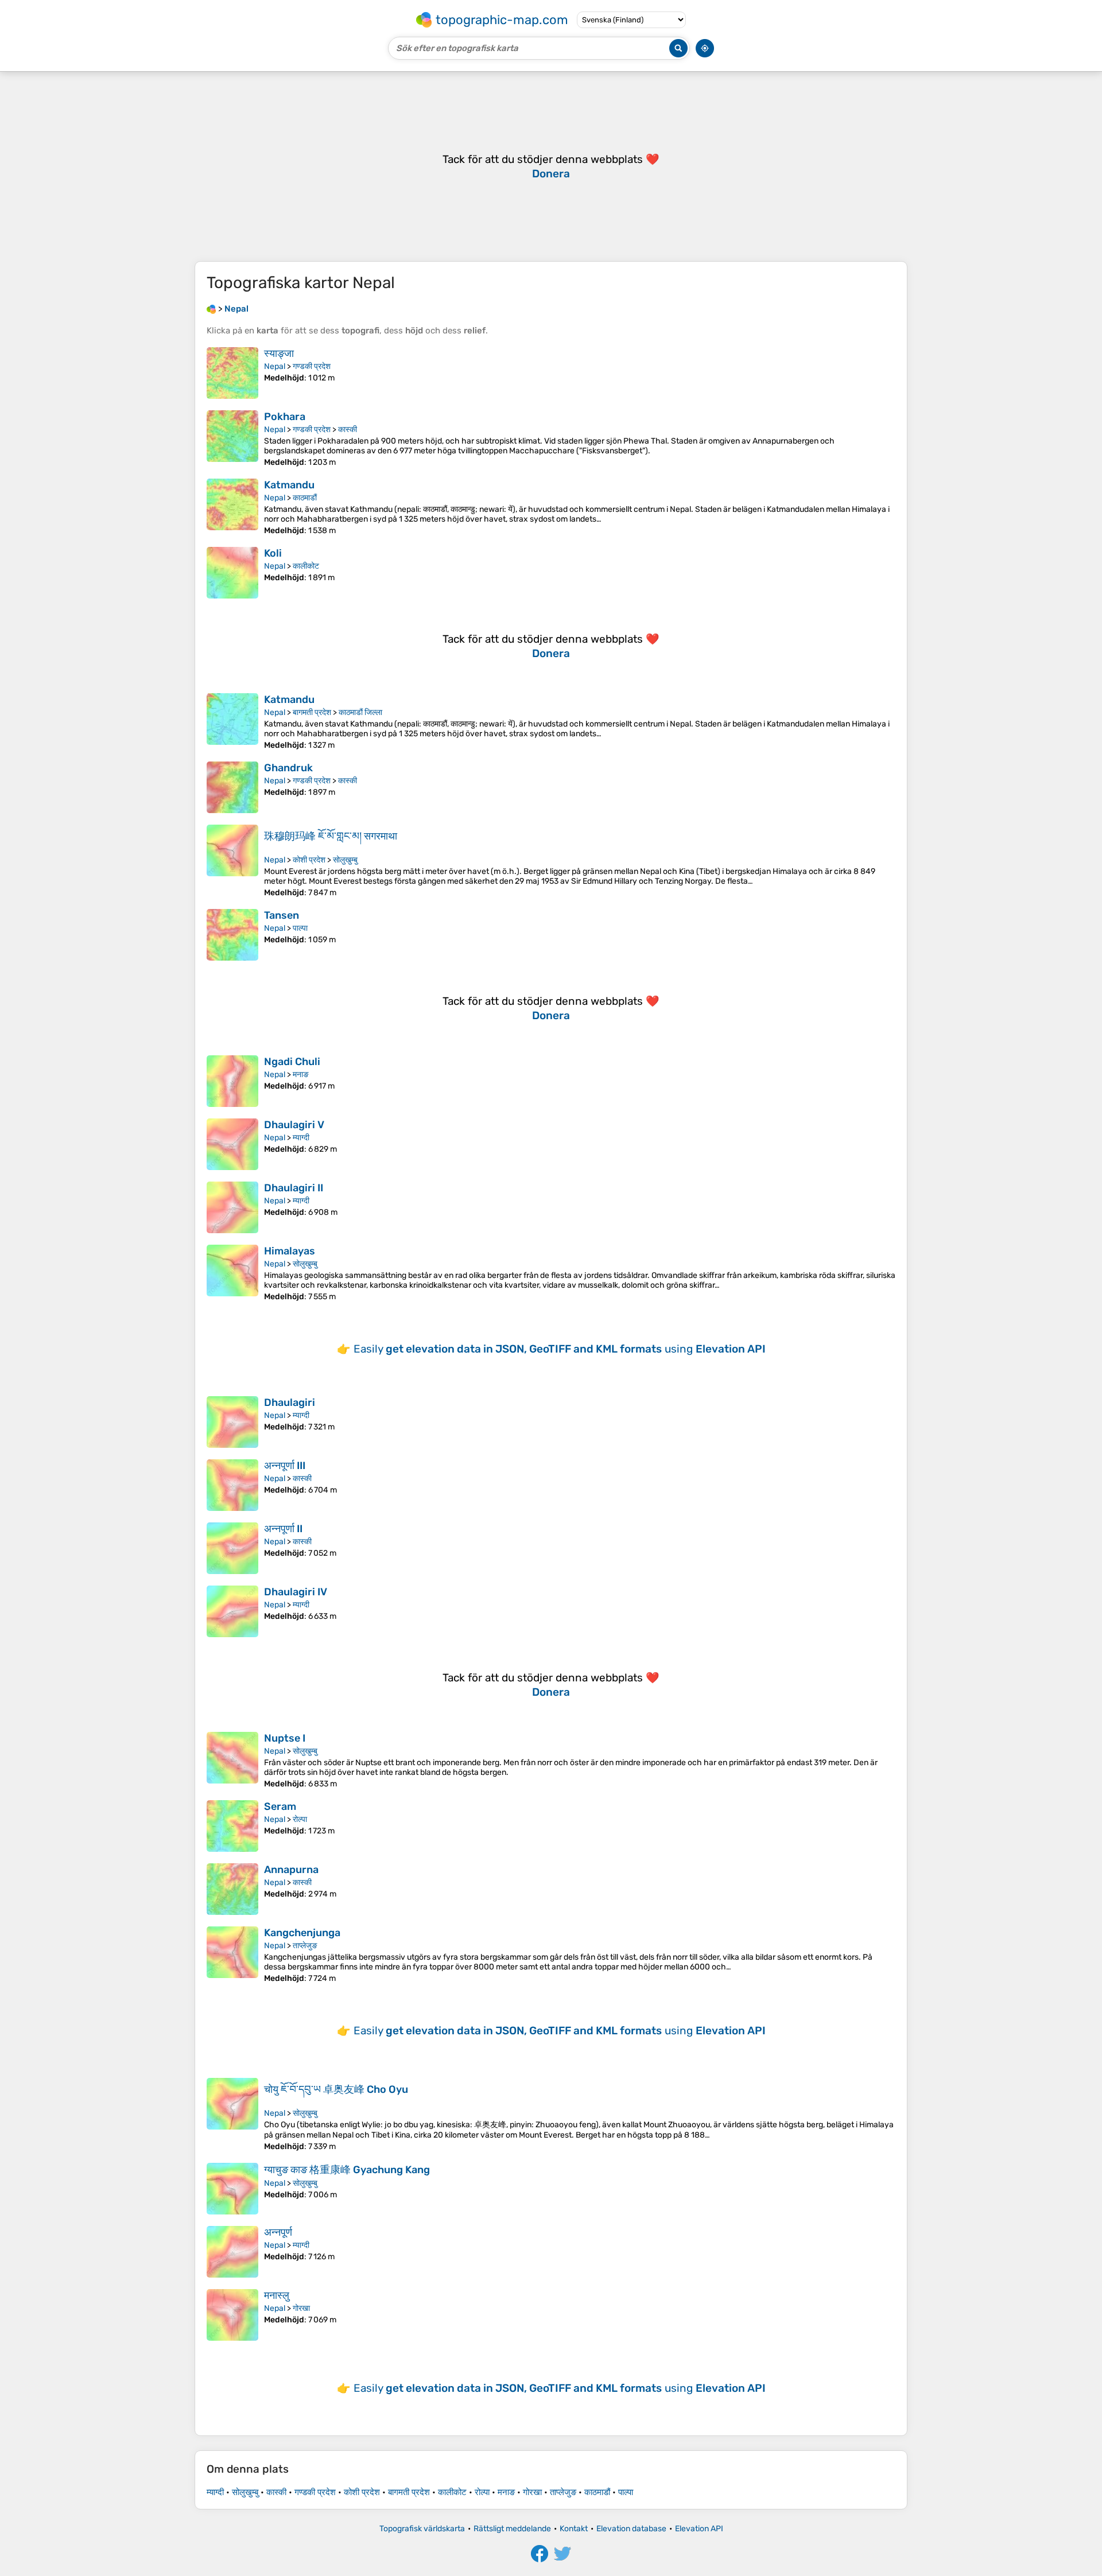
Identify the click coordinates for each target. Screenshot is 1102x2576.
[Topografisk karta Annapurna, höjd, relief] (232, 1889)
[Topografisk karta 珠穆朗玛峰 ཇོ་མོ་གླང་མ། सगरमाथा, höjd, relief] (232, 861)
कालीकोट (306, 566)
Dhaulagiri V (294, 1125)
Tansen (282, 915)
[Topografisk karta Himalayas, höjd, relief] (232, 1273)
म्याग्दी (301, 1138)
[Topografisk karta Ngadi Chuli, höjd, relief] (232, 1081)
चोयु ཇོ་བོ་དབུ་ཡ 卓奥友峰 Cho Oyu (336, 2089)
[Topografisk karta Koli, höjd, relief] (232, 573)
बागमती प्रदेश (312, 712)
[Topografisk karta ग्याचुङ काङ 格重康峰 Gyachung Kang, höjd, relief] (232, 2189)
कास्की (348, 430)
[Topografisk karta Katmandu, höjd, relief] (232, 507)
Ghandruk (288, 768)
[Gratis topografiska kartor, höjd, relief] (211, 309)
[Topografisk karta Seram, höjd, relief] (232, 1826)
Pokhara (285, 417)
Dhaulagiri (290, 1402)
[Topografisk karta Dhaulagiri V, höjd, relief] (232, 1144)
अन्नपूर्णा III (285, 1466)
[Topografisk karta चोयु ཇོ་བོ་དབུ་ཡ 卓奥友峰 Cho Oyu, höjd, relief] (232, 2115)
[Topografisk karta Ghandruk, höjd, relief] (232, 787)
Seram (280, 1806)
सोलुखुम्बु (345, 860)
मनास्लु (277, 2295)
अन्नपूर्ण (278, 2232)
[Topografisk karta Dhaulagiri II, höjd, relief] (232, 1207)
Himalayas (290, 1251)
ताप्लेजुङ (305, 1946)
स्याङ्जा (279, 353)
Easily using (560, 1349)
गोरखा (301, 2308)
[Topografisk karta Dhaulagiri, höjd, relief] (232, 1422)
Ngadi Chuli (292, 1062)
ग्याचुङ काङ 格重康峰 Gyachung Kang (347, 2170)
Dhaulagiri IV (296, 1592)
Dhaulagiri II (294, 1188)
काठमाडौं (305, 498)
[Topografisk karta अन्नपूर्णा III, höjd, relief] (232, 1485)
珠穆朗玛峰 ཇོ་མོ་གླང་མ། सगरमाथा (331, 836)
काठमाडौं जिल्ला (360, 712)
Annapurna (291, 1870)
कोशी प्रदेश (309, 860)
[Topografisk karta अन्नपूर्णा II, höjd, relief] (232, 1548)
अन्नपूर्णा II (283, 1529)
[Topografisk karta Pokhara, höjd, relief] (232, 439)
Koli (273, 553)
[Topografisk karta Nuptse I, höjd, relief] (232, 1760)
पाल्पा (300, 928)
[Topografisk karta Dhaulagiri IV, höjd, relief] (232, 1611)
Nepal (275, 366)
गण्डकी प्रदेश (312, 366)
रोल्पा (300, 1819)
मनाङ (301, 1075)
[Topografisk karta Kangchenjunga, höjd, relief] (232, 1955)
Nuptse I (285, 1738)
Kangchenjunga (302, 1933)
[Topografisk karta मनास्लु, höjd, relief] (232, 2315)
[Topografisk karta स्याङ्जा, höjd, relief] (232, 373)
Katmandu (289, 485)
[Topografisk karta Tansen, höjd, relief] (232, 935)
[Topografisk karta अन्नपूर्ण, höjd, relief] (232, 2252)
